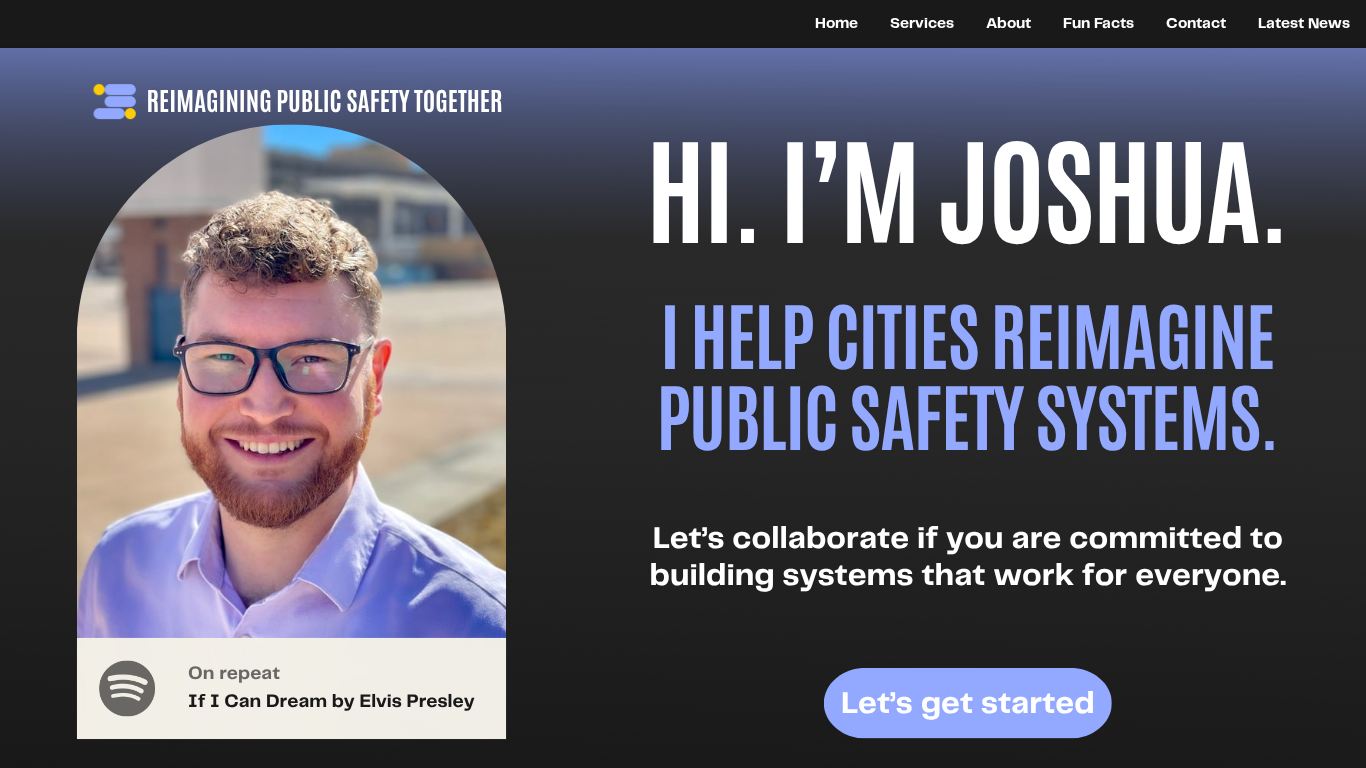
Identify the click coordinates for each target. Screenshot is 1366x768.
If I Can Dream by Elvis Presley (331, 702)
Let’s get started (968, 705)
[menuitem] (836, 23)
